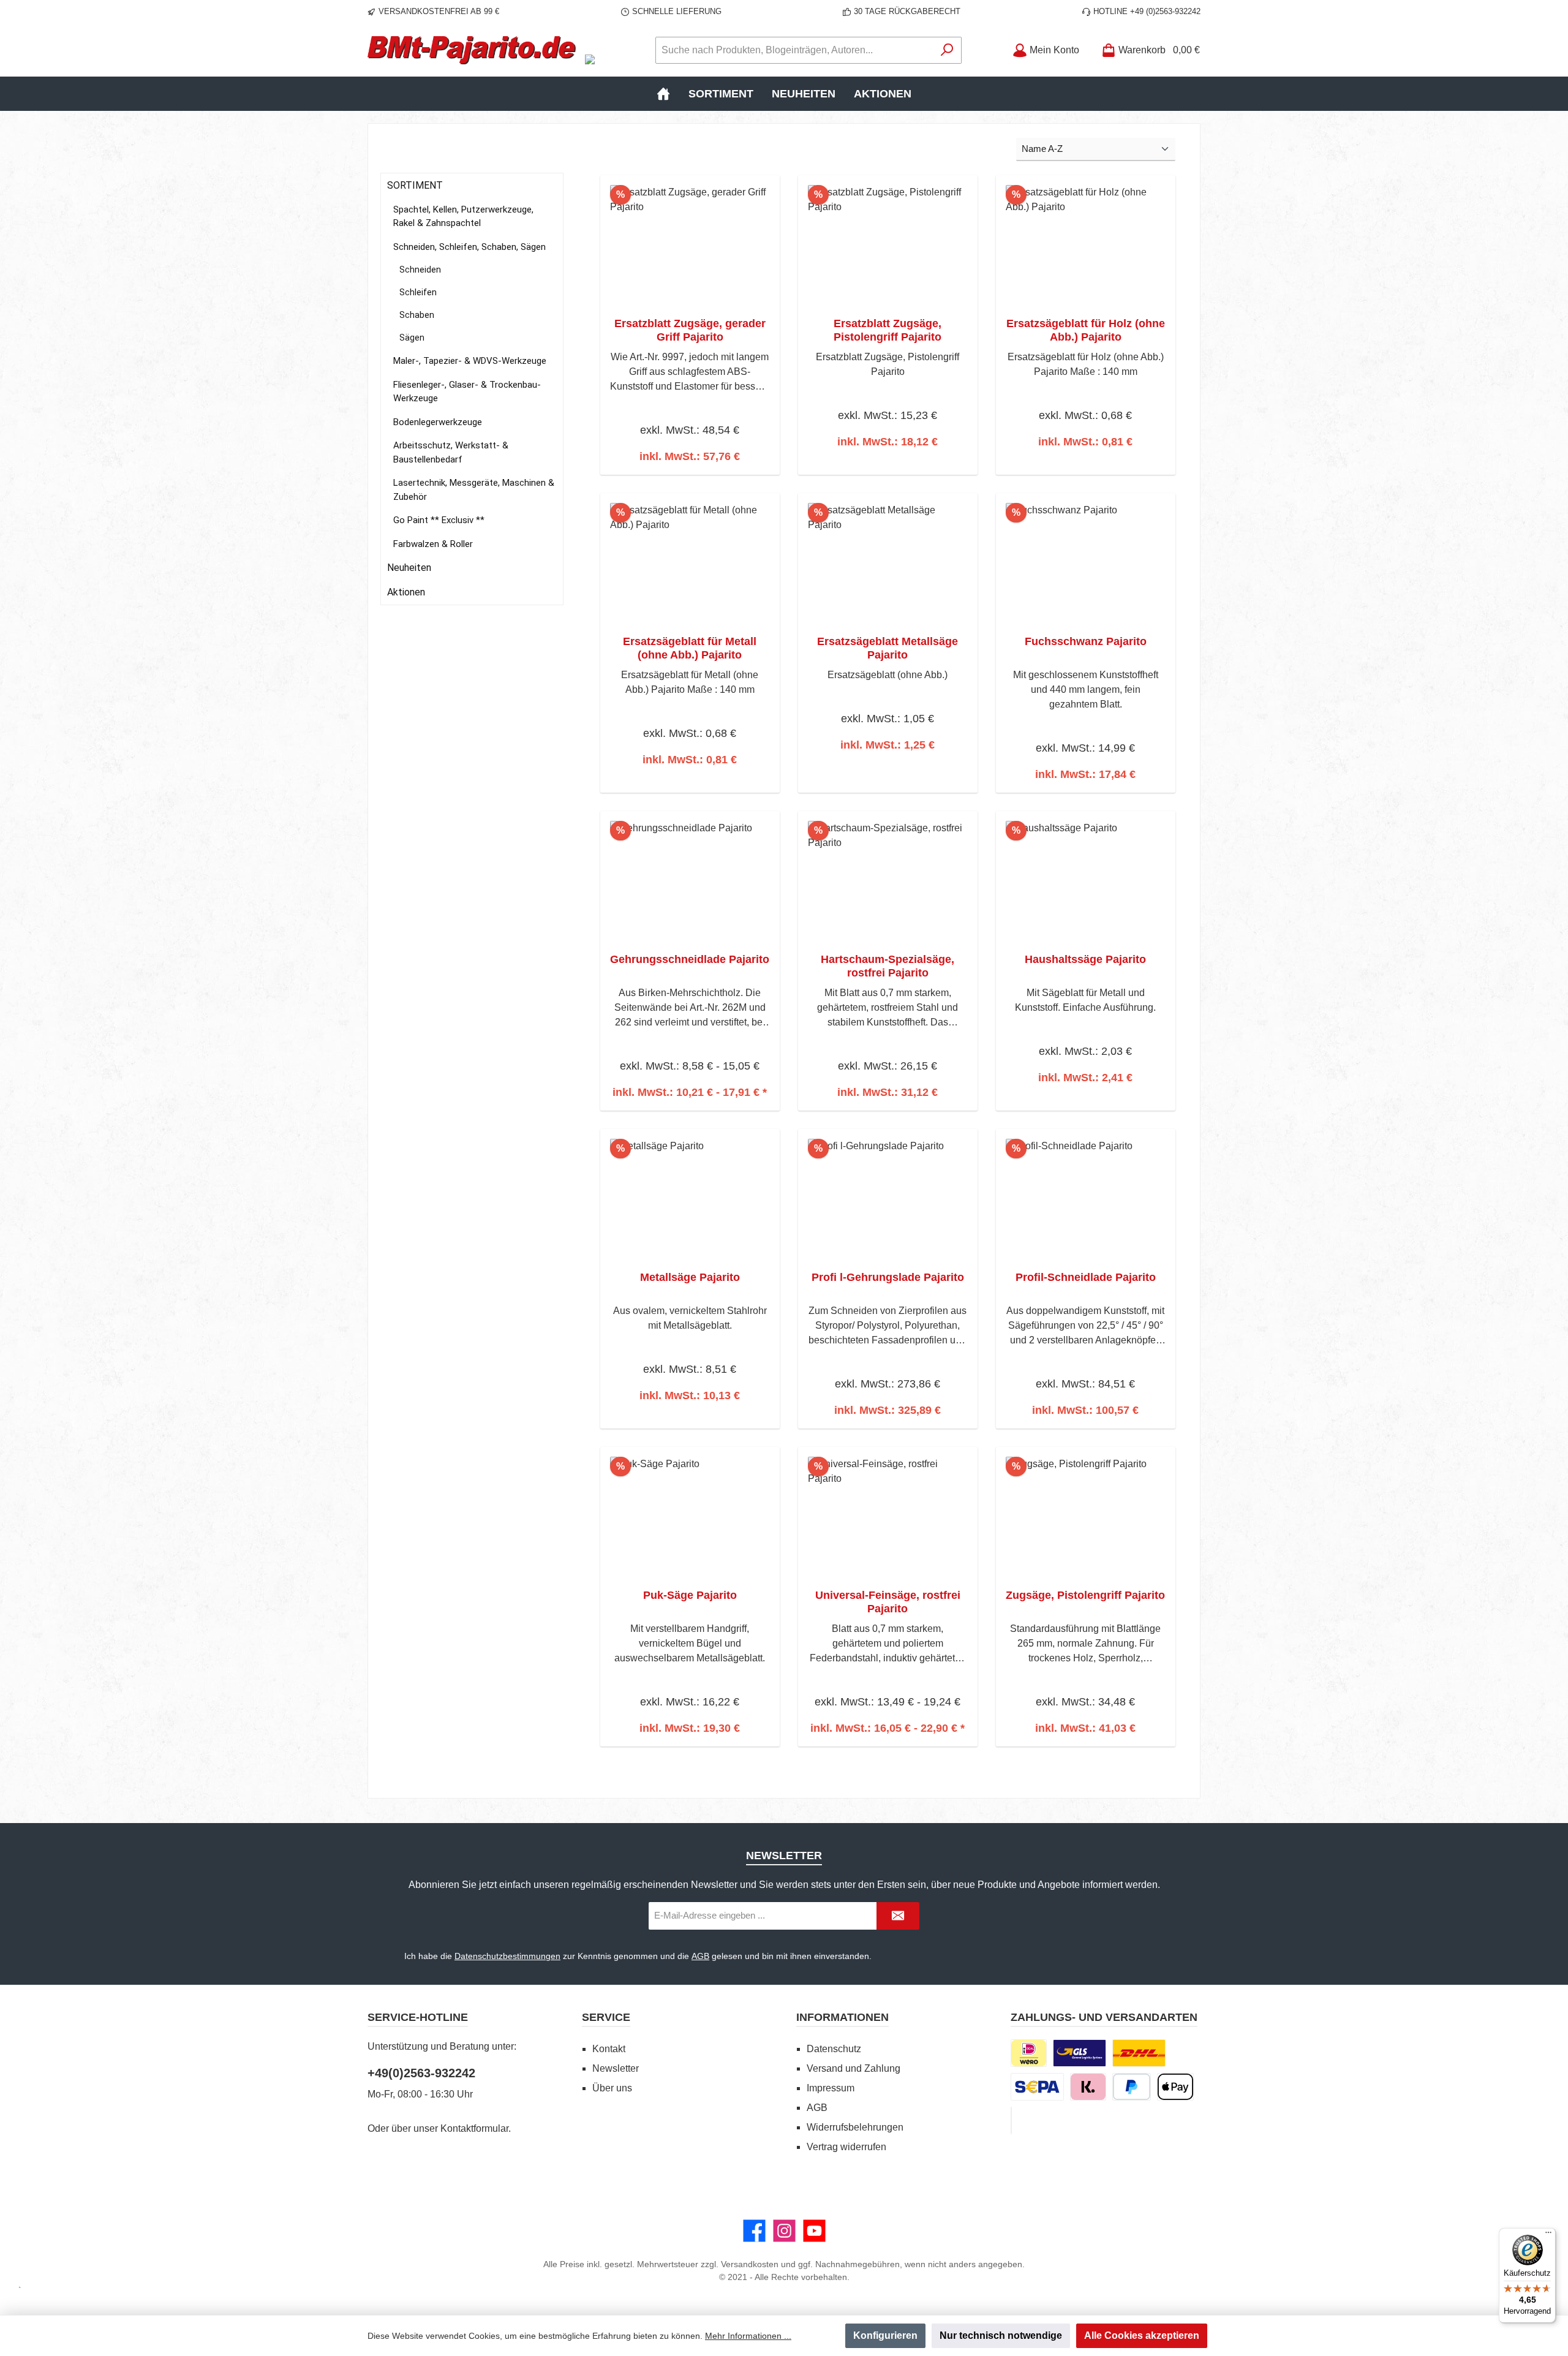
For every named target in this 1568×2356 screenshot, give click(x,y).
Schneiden (420, 270)
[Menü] (1548, 2235)
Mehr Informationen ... (748, 2336)
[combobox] (794, 50)
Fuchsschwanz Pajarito (1086, 641)
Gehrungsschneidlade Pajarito (690, 959)
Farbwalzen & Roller (433, 544)
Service (606, 2017)
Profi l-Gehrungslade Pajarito (888, 1277)
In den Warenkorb (690, 473)
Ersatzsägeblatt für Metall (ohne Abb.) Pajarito (690, 648)
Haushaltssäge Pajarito (1085, 959)
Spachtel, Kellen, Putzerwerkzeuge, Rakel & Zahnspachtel (463, 217)
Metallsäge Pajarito (690, 1277)
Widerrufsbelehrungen (855, 2127)
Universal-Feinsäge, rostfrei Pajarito (888, 1602)
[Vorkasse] (1037, 2087)
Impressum (831, 2088)
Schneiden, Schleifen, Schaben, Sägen (469, 247)
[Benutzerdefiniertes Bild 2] (1139, 2053)
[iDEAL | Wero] (1029, 2053)
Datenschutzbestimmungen (507, 1956)
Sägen (412, 338)
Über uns (612, 2088)
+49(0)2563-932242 (421, 2073)
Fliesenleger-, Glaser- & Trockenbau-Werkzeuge (467, 392)
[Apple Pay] (1175, 2087)
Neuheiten (409, 568)
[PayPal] (1132, 2087)
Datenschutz (834, 2049)
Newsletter (616, 2068)
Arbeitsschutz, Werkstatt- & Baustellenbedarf (451, 452)
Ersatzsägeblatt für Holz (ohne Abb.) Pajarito (1086, 330)
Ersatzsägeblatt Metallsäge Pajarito (888, 648)
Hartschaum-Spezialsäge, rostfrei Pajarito (888, 966)
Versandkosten (750, 2264)
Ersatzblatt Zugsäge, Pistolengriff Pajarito (888, 330)
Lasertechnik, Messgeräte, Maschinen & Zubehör (474, 490)
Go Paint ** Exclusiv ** (439, 520)
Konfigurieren (885, 2335)
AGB (700, 1956)
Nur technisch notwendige (1001, 2335)
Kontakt (609, 2049)
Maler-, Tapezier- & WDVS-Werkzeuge (470, 361)
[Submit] (898, 1916)
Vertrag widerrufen (846, 2147)
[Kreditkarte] (1011, 2120)
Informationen (842, 2017)
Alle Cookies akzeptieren (1142, 2335)
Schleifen (418, 292)
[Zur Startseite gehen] (472, 50)
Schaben (417, 315)
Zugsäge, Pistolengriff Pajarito (1085, 1595)
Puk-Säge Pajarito (690, 1595)
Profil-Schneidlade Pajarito (1086, 1277)
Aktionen (406, 592)
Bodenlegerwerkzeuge (438, 422)
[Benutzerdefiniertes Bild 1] (1080, 2053)
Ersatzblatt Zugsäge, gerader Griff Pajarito (690, 330)
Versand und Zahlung (854, 2068)
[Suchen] (947, 50)
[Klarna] (1088, 2087)
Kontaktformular (474, 2128)
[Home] (663, 94)
